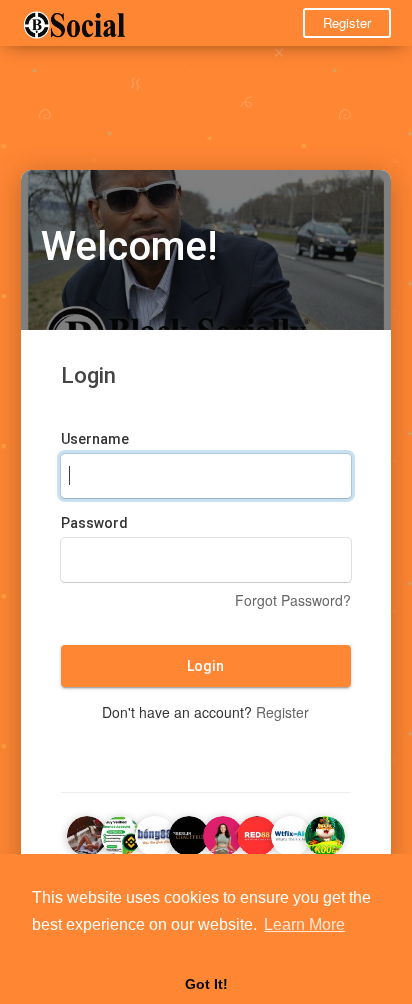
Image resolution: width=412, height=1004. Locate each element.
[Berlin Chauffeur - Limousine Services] (189, 833)
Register (347, 22)
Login (205, 666)
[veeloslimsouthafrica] (223, 833)
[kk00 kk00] (325, 833)
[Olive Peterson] (87, 833)
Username (95, 439)
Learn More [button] (304, 924)
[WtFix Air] (291, 833)
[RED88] (257, 833)
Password (94, 523)
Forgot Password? (293, 600)
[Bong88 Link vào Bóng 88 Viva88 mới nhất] (155, 833)
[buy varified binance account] (121, 833)
